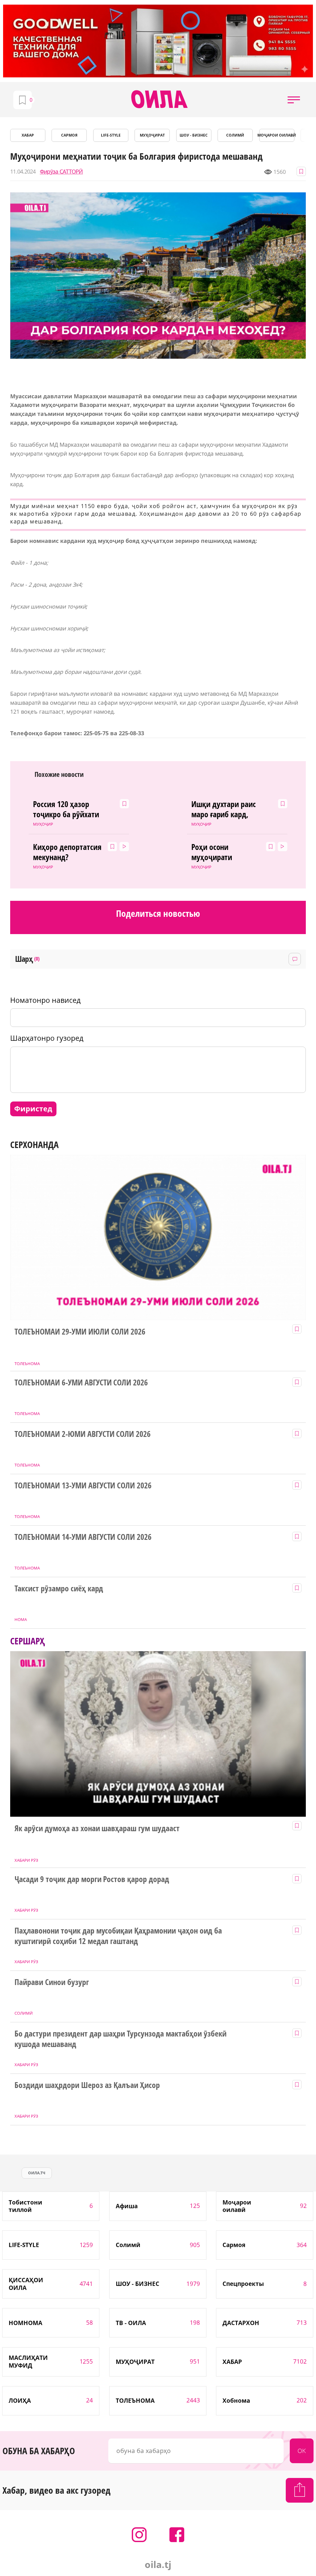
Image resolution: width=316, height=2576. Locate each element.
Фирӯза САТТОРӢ (61, 172)
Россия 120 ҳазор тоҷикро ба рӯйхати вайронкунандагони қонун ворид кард (66, 810)
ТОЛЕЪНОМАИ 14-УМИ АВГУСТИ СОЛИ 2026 (83, 1537)
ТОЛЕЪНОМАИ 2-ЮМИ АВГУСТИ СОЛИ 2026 (83, 1434)
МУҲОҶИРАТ (152, 135)
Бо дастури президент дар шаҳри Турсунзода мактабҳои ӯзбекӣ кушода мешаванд (121, 2039)
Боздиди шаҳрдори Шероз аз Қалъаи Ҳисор (87, 2085)
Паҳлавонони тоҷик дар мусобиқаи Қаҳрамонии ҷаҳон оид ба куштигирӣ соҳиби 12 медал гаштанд (118, 1936)
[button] (294, 100)
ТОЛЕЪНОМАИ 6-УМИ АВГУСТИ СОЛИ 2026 (81, 1383)
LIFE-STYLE (111, 135)
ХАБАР (28, 135)
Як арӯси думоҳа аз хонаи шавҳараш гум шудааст (97, 1828)
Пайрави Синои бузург (52, 1982)
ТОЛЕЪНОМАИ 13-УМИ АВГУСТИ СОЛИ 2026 (83, 1486)
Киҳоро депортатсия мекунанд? (67, 852)
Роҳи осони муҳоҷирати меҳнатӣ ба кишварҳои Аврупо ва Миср (223, 852)
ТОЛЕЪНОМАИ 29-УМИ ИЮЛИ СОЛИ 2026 (80, 1332)
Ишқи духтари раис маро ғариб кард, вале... (224, 810)
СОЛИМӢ (235, 135)
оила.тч (37, 2173)
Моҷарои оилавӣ (277, 135)
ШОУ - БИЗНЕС (194, 135)
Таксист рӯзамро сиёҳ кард (59, 1589)
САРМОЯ (69, 135)
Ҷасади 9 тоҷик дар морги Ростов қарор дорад (92, 1879)
